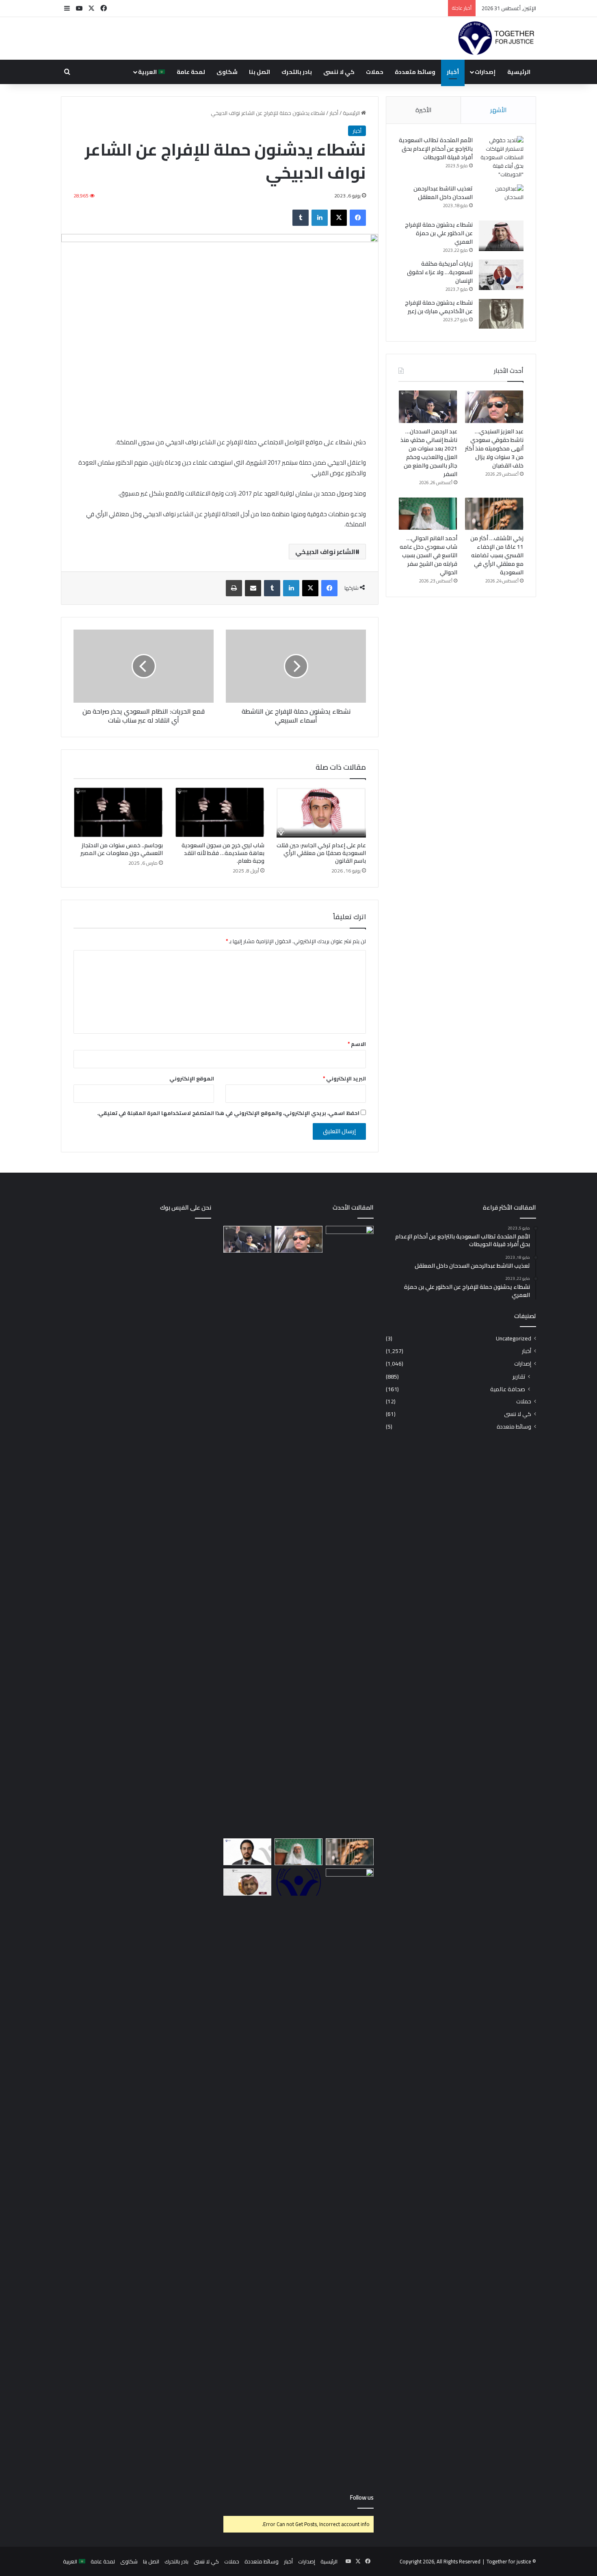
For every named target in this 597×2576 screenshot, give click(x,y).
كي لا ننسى (339, 72)
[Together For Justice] (496, 39)
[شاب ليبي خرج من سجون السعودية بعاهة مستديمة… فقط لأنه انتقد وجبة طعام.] (220, 812)
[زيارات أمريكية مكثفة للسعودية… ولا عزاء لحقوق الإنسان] (501, 275)
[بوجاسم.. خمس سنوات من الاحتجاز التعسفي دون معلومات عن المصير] (118, 812)
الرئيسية (519, 72)
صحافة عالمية (508, 1389)
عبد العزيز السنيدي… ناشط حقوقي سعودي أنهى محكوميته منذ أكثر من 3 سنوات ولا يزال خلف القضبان (494, 448)
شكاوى (227, 72)
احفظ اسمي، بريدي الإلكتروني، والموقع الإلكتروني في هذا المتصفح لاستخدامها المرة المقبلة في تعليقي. (228, 1113)
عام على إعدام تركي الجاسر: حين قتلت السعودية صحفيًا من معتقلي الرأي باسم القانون (321, 853)
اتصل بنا (260, 72)
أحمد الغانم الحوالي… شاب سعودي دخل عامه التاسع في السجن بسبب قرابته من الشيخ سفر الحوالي (428, 555)
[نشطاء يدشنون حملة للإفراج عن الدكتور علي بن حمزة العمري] (501, 236)
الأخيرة (423, 110)
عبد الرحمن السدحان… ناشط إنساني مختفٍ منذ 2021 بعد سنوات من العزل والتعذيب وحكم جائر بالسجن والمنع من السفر (429, 453)
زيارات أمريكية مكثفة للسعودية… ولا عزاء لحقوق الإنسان (440, 272)
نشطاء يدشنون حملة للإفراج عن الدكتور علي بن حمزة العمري (439, 233)
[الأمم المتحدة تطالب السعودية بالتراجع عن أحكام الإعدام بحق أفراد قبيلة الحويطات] (501, 157)
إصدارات (485, 72)
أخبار (453, 72)
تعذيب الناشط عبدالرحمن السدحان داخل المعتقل (443, 193)
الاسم (357, 1044)
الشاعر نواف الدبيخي (325, 552)
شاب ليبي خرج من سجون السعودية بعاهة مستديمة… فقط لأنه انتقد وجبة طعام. (223, 853)
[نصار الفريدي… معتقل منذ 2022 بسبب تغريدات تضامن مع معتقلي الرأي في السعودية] (247, 1882)
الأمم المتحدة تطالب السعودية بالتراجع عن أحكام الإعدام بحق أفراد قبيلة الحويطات (436, 149)
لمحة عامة (191, 72)
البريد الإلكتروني (344, 1078)
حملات (375, 72)
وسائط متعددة (415, 72)
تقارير (519, 1376)
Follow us (362, 2497)
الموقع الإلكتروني (192, 1078)
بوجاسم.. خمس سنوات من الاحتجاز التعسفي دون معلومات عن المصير (122, 849)
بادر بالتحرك (297, 72)
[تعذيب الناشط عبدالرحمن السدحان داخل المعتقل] (501, 200)
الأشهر (498, 110)
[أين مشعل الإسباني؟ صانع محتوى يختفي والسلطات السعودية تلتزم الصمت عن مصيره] (350, 1530)
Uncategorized (514, 1339)
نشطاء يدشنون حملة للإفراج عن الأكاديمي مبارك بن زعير (439, 307)
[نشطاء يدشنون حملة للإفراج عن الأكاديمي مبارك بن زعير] (501, 314)
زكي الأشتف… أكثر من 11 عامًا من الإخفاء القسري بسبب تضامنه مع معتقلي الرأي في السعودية (497, 555)
